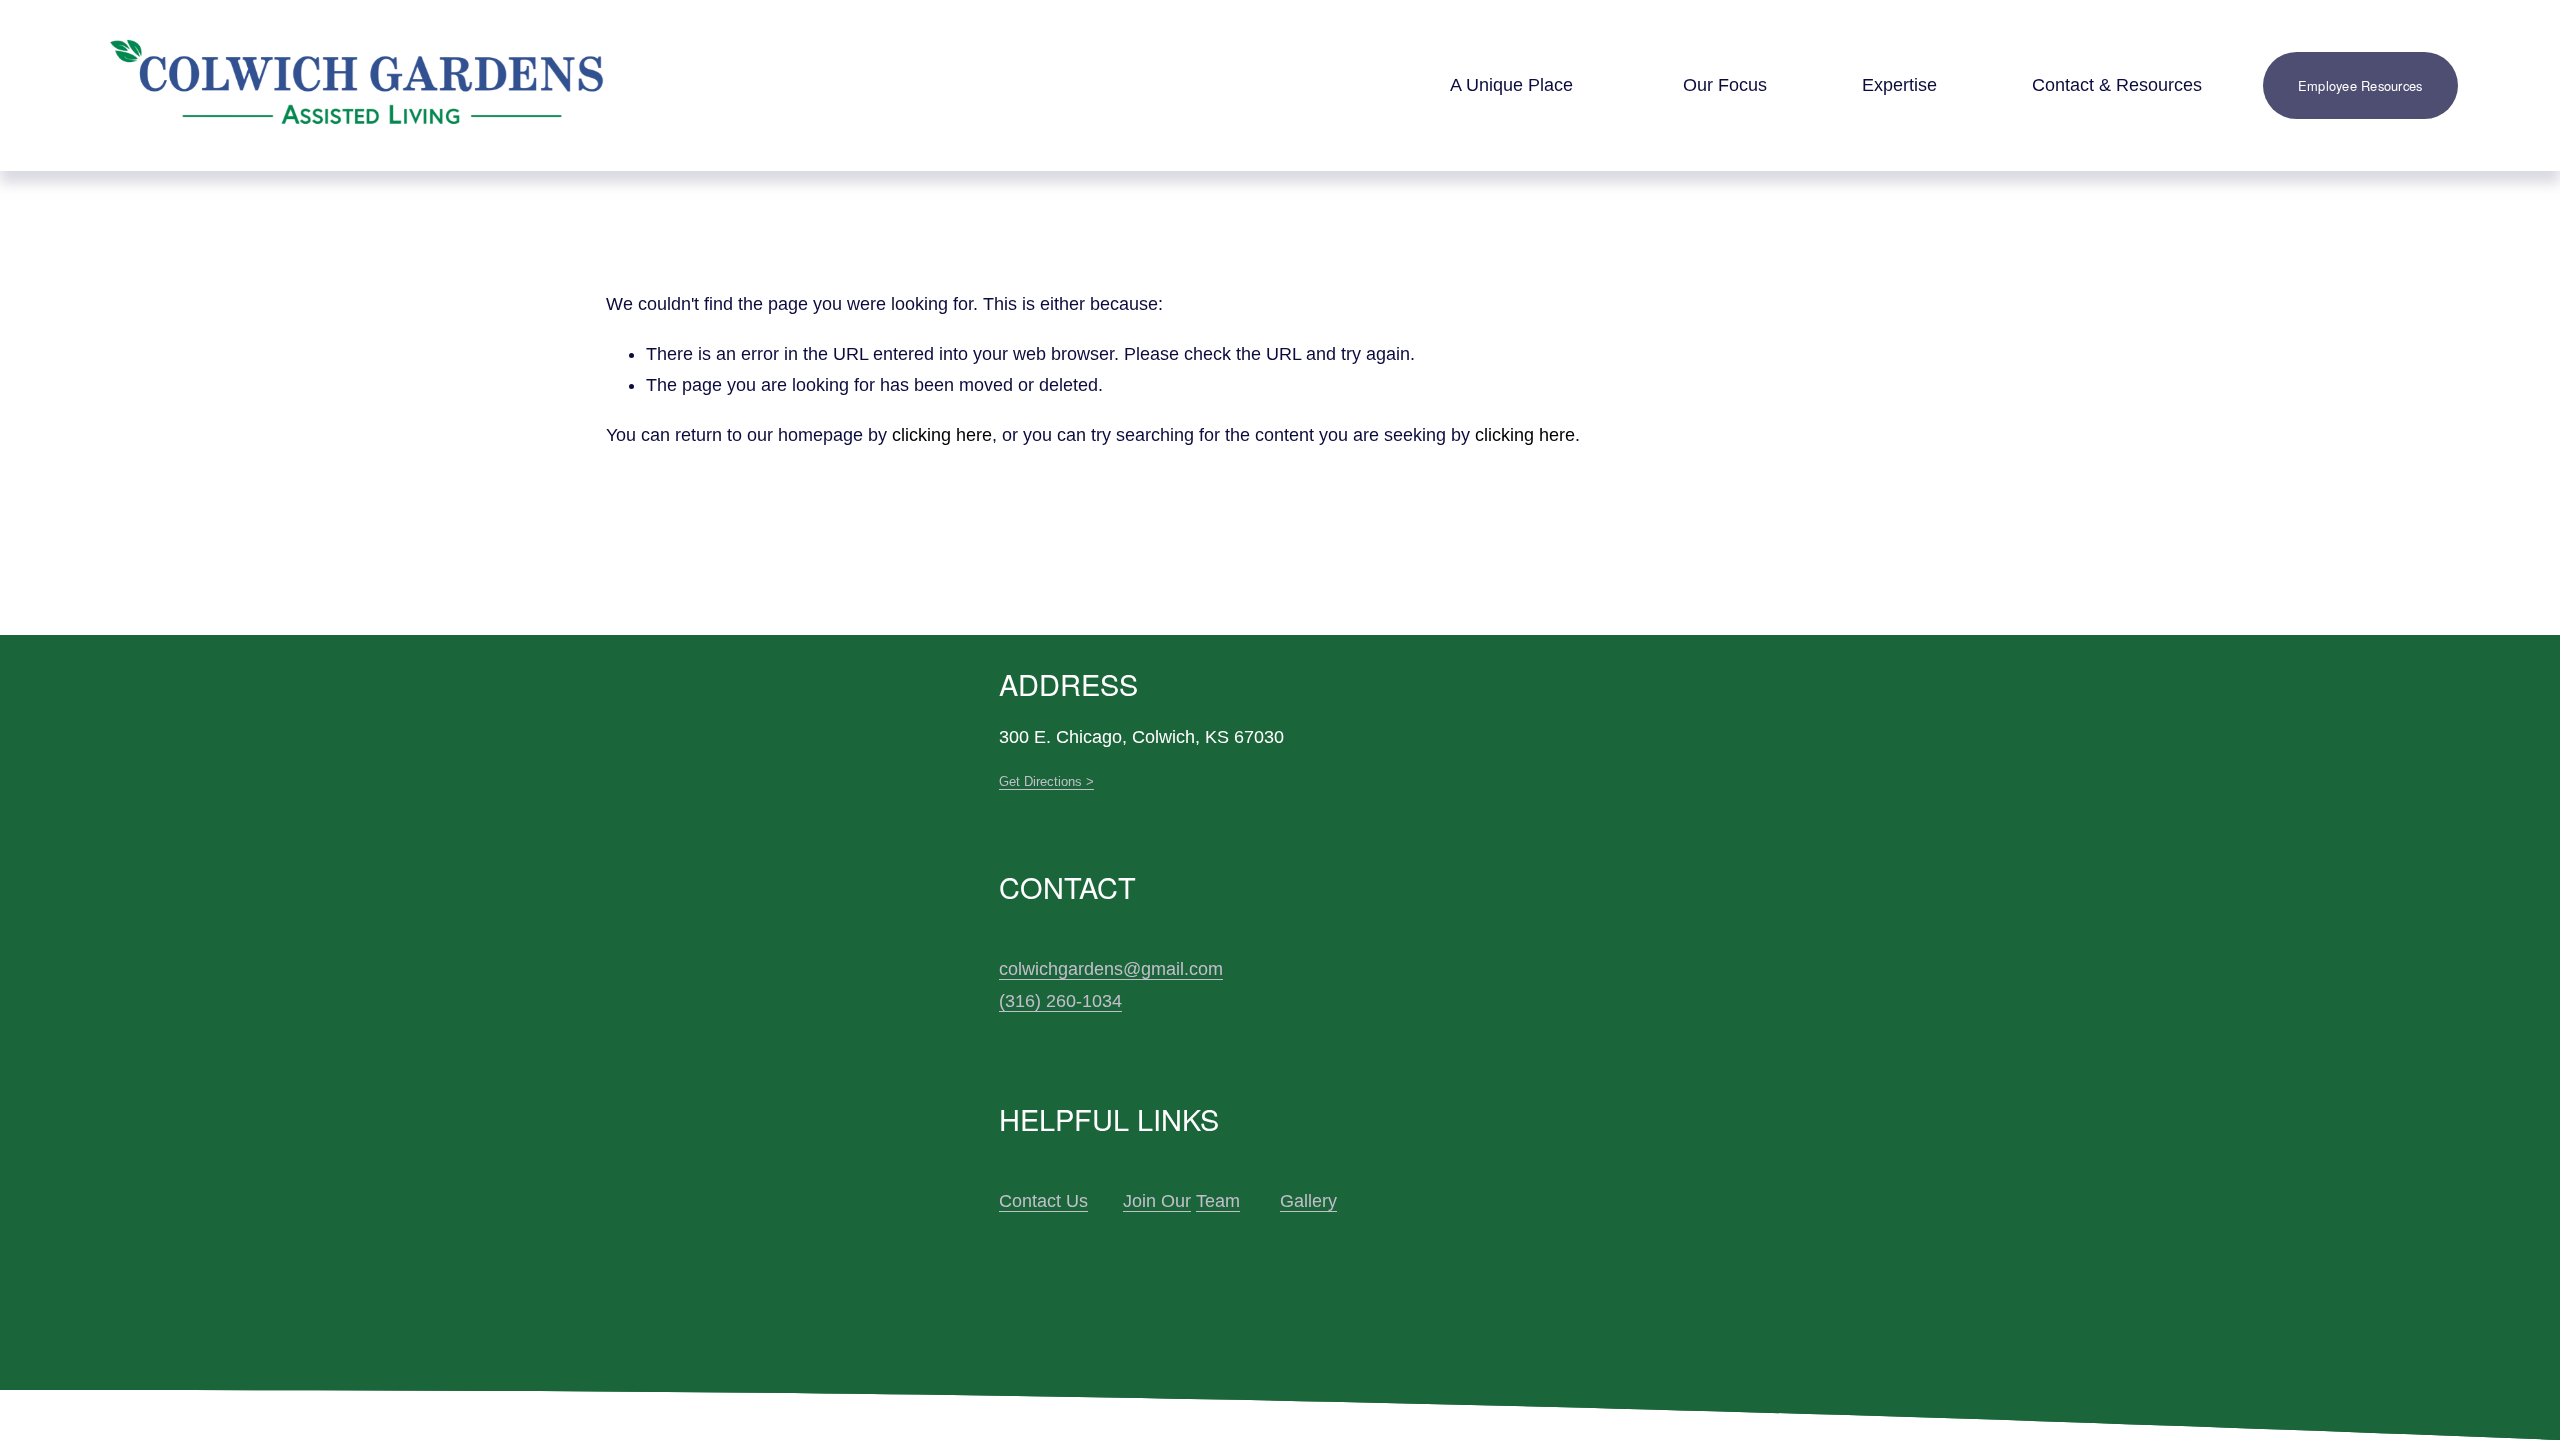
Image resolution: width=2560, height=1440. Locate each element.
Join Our (1157, 1201)
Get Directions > (1046, 781)
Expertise (1899, 85)
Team (1218, 1201)
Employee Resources (2360, 85)
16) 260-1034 (1068, 1001)
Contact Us (1043, 1201)
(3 (1007, 1001)
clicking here (942, 435)
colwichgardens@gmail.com (1111, 969)
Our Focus (1725, 85)
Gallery (1308, 1201)
